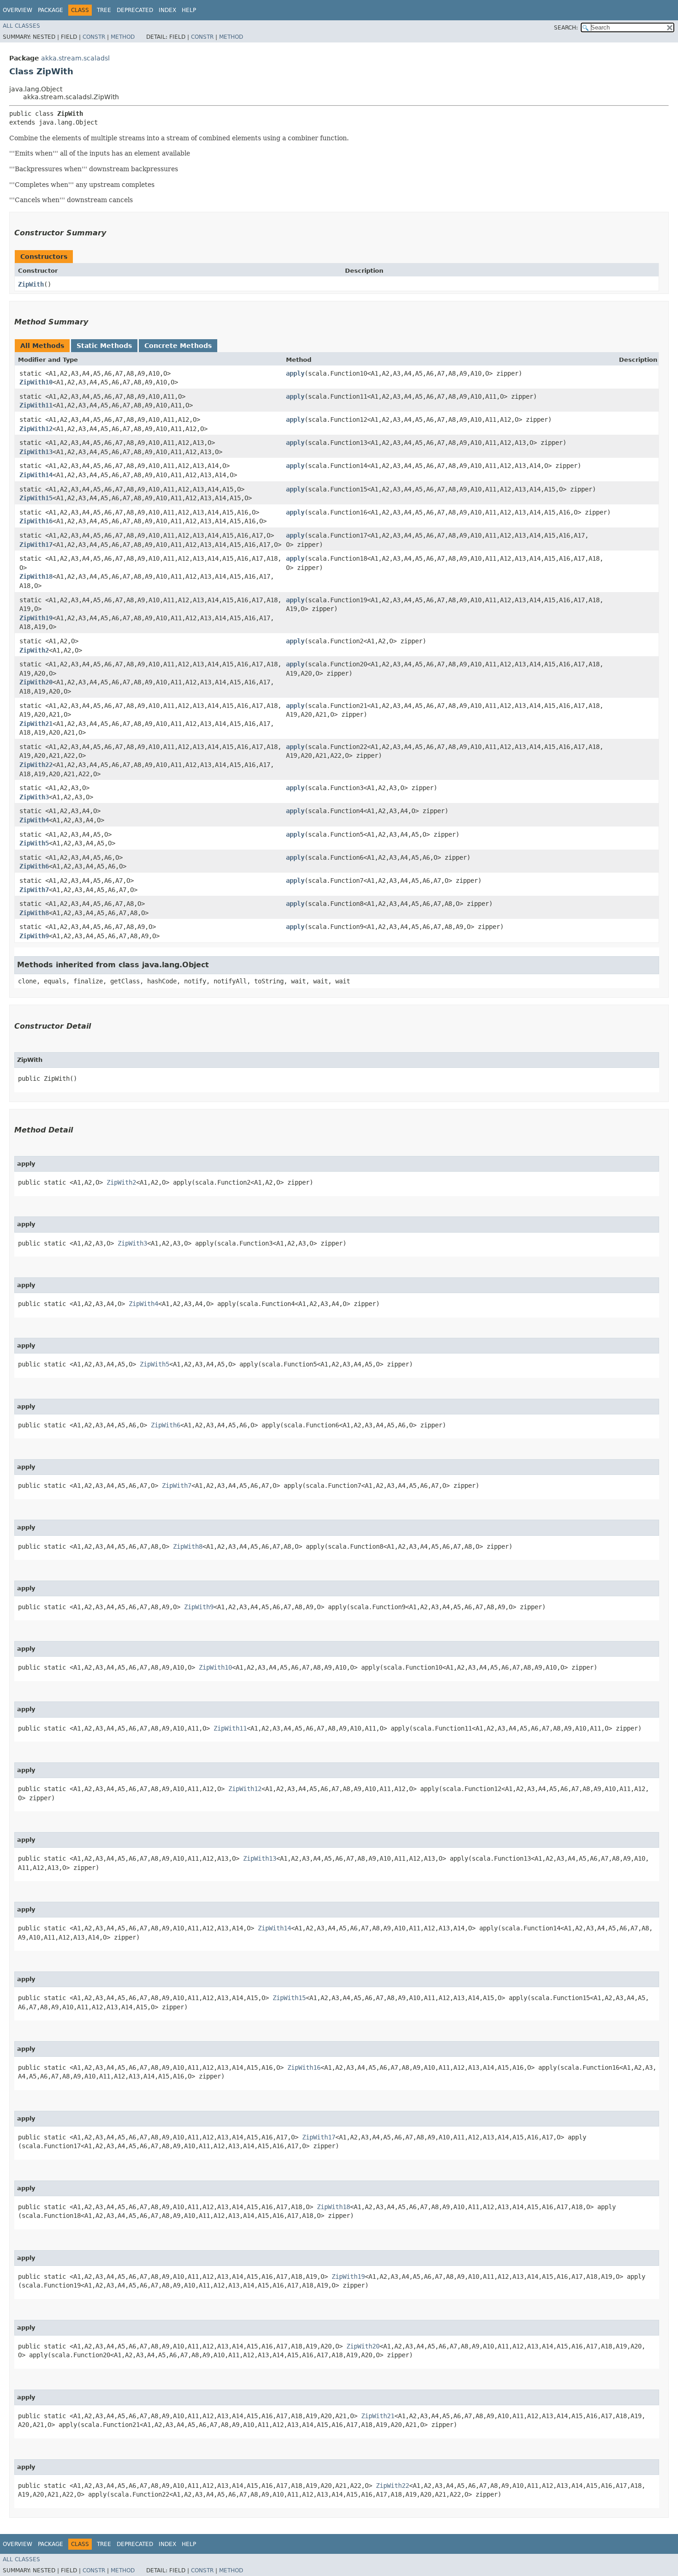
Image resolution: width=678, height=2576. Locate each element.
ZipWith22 (36, 765)
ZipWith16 (36, 521)
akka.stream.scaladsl (75, 58)
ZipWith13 (36, 452)
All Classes (21, 26)
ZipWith (31, 284)
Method (123, 37)
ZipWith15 (36, 498)
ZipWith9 (34, 936)
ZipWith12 (36, 429)
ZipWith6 (34, 866)
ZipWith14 (36, 475)
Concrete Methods (178, 346)
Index (167, 10)
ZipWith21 (36, 724)
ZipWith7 (34, 890)
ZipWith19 (36, 618)
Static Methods (104, 346)
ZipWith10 (36, 382)
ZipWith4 (34, 820)
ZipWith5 (34, 843)
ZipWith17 (36, 545)
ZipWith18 (36, 576)
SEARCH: (566, 28)
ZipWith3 (34, 797)
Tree (104, 10)
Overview (18, 10)
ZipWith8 (34, 913)
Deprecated (135, 10)
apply (295, 373)
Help (189, 10)
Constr (94, 37)
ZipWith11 (36, 405)
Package (51, 10)
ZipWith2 (34, 650)
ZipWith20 (36, 682)
